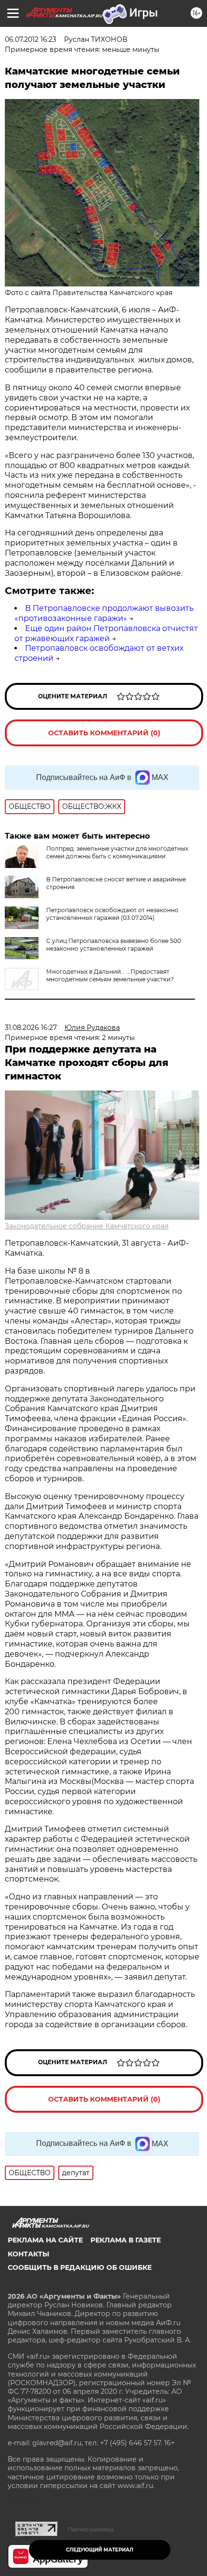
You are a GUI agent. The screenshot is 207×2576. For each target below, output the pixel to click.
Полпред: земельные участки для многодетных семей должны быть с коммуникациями (117, 852)
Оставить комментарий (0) (104, 733)
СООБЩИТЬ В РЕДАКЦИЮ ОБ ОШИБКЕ (80, 2267)
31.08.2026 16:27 (31, 1028)
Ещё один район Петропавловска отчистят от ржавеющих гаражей (106, 633)
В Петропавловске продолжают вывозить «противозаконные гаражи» (104, 613)
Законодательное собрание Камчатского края (87, 1226)
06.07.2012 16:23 (31, 39)
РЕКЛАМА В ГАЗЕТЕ (126, 2240)
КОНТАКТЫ (28, 2254)
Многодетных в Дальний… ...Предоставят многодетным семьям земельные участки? (110, 975)
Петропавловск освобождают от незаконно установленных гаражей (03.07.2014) (112, 914)
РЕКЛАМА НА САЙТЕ (45, 2240)
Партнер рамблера (91, 2529)
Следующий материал (100, 2550)
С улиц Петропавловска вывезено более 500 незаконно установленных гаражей (114, 945)
